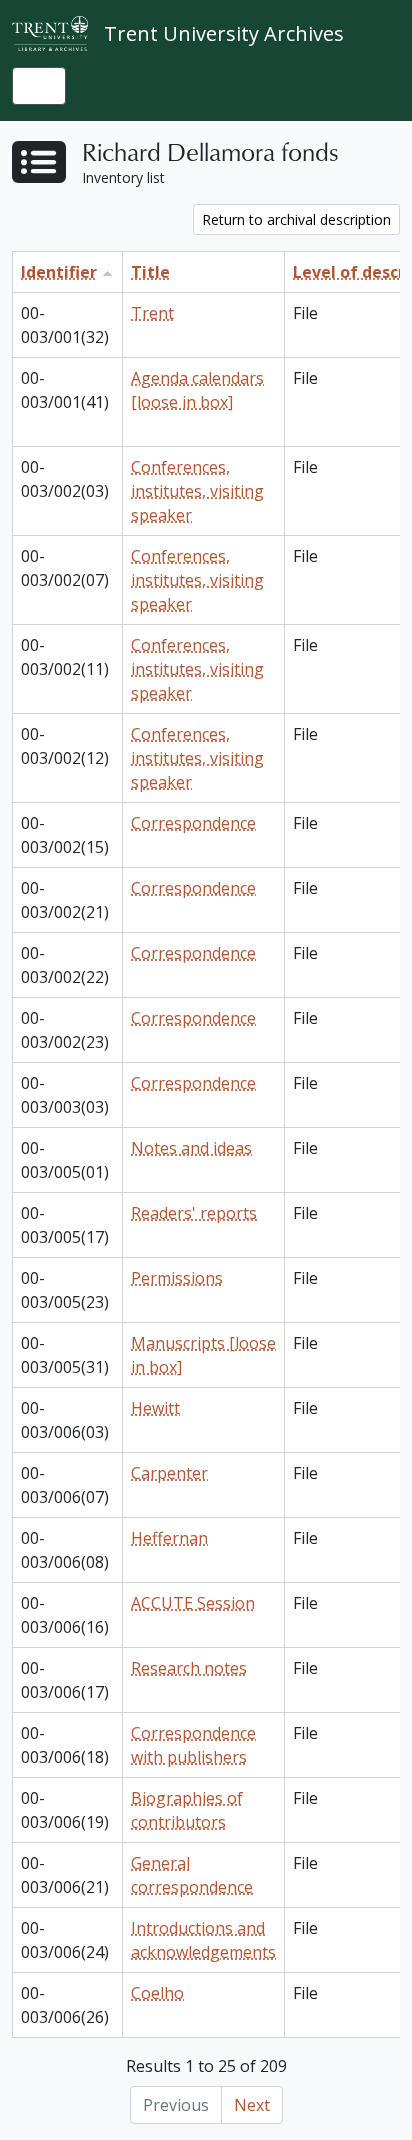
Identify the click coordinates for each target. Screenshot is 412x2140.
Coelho (157, 1993)
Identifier (59, 272)
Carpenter (169, 1473)
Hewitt (155, 1408)
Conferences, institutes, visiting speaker (197, 491)
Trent (152, 313)
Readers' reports (194, 1213)
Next (252, 2105)
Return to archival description (296, 219)
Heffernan (169, 1538)
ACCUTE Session (193, 1603)
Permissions (177, 1278)
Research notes (189, 1668)
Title (150, 272)
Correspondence (193, 823)
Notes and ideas (191, 1148)
